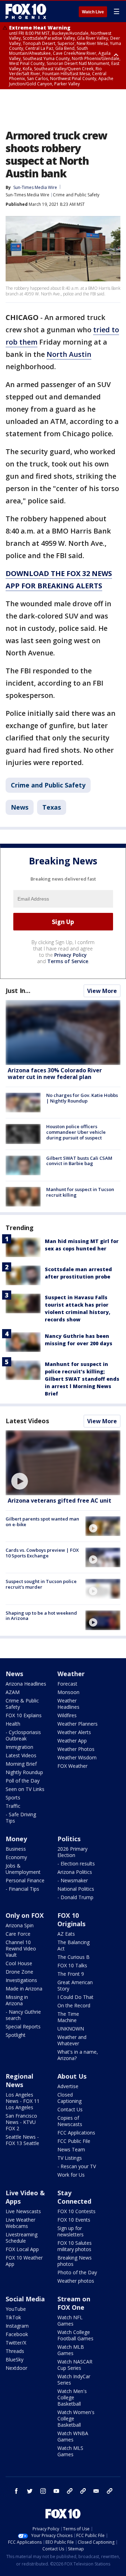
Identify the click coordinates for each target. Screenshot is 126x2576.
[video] (63, 1463)
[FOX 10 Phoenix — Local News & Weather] (26, 11)
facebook (16, 2491)
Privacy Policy (71, 955)
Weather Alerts (74, 1732)
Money (16, 1839)
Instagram (17, 2326)
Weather (71, 1674)
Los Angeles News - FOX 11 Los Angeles (23, 2101)
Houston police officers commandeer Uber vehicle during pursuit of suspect (76, 1132)
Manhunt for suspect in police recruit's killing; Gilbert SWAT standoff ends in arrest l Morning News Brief (82, 1379)
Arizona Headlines (26, 1684)
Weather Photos (76, 1749)
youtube (56, 2491)
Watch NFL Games (70, 2320)
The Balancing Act (73, 1945)
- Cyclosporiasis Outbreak (23, 1735)
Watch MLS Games (70, 2451)
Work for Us (71, 2175)
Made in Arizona (24, 1989)
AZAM (13, 1692)
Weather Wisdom (77, 1757)
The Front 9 (71, 1974)
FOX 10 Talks (72, 1965)
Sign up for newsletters (71, 2231)
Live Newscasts (23, 2211)
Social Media (25, 2299)
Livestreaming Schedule (22, 2238)
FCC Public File (74, 2141)
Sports (13, 1797)
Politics (69, 1839)
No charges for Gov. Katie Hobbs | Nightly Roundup (82, 1098)
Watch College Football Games (75, 2335)
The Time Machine (68, 2017)
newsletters (110, 2491)
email (96, 2491)
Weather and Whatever (72, 2040)
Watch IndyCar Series (74, 2379)
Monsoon (68, 1692)
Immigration (19, 1747)
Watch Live (93, 12)
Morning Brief (21, 1764)
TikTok (13, 2317)
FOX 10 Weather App (24, 2261)
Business (16, 1849)
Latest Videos (27, 1421)
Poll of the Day (23, 1781)
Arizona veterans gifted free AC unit (59, 1501)
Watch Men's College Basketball (72, 2397)
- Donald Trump (75, 1897)
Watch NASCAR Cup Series (75, 2365)
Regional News (19, 2080)
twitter (30, 2491)
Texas (52, 807)
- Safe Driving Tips (21, 1817)
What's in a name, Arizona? (78, 2055)
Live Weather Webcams (20, 2223)
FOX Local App (22, 2249)
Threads (15, 2351)
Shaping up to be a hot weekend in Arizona (41, 1616)
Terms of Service (68, 961)
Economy (16, 1857)
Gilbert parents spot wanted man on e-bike (42, 1522)
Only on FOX (25, 1915)
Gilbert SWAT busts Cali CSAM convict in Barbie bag (79, 1161)
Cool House (19, 1963)
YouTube (16, 2309)
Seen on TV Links (25, 1789)
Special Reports (23, 2026)
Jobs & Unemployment (23, 1869)
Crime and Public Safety (76, 195)
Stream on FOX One (74, 2303)
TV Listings (70, 2158)
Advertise (68, 2086)
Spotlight (16, 2035)
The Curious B (73, 1957)
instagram (43, 2491)
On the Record (74, 2005)
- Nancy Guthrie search (23, 2015)
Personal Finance (25, 1880)
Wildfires (67, 1715)
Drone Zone (19, 1972)
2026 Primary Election (72, 1852)
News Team (71, 2149)
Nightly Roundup (24, 1772)
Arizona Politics (75, 1872)
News (20, 807)
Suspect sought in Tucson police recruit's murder (41, 1584)
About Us (72, 2076)
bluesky (83, 2491)
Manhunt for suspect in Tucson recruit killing (80, 1192)
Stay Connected (74, 2197)
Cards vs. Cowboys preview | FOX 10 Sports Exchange (42, 1553)
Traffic (13, 1806)
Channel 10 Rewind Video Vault (21, 1949)
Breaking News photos (75, 2261)
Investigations (21, 1980)
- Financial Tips (22, 1889)
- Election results (76, 1864)
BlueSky (15, 2359)
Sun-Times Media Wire (27, 195)
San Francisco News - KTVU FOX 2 (21, 2122)
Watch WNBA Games (73, 2436)
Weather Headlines (68, 1704)
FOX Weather (72, 1766)
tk (70, 2491)
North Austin (69, 354)
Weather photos (76, 2281)
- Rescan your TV (77, 2166)
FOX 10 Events (74, 2220)
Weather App (72, 1741)
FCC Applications (76, 2133)
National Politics (76, 1889)
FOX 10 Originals (71, 1920)
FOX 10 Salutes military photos (75, 2246)
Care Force (18, 1934)
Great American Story (75, 1985)
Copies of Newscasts (70, 2121)
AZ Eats (66, 1934)
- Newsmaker (73, 1880)
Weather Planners (78, 1724)
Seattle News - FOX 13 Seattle (22, 2140)
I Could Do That (75, 1997)
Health (13, 1724)
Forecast (67, 1684)
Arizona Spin (20, 1925)
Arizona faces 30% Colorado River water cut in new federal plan (55, 1074)
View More (102, 991)
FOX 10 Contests (76, 2211)
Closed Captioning (69, 2098)
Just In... (18, 990)
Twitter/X (16, 2343)
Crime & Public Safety (22, 1704)
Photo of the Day (77, 2272)
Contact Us (70, 2109)
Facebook (17, 2334)
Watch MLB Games (71, 2350)
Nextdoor (16, 2368)
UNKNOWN (71, 2029)
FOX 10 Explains (24, 1715)
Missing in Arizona (17, 2000)
